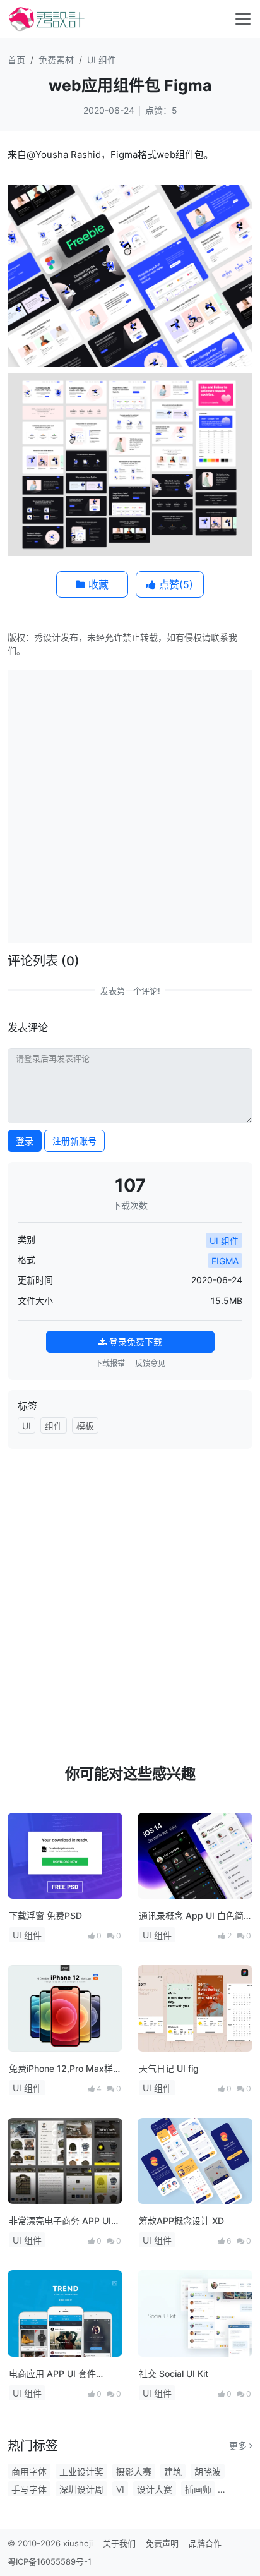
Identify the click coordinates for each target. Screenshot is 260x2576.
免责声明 (162, 2543)
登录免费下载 (134, 1342)
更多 (239, 2446)
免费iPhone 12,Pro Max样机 (61, 2069)
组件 (54, 1426)
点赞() (174, 584)
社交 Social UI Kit (174, 2373)
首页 (16, 60)
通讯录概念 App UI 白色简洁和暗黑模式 (191, 1916)
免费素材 (56, 60)
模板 (85, 1426)
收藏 (97, 584)
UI (27, 1426)
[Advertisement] (130, 805)
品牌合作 (205, 2543)
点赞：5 (161, 110)
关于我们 (119, 2543)
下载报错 (110, 1363)
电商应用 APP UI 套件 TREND (52, 2374)
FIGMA (225, 1261)
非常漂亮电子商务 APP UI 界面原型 (60, 2221)
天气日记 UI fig (169, 2068)
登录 (25, 1141)
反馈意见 (150, 1363)
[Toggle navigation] (243, 19)
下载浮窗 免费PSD (45, 1915)
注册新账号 (74, 1141)
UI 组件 (102, 60)
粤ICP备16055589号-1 (50, 2561)
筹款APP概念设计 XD (181, 2221)
